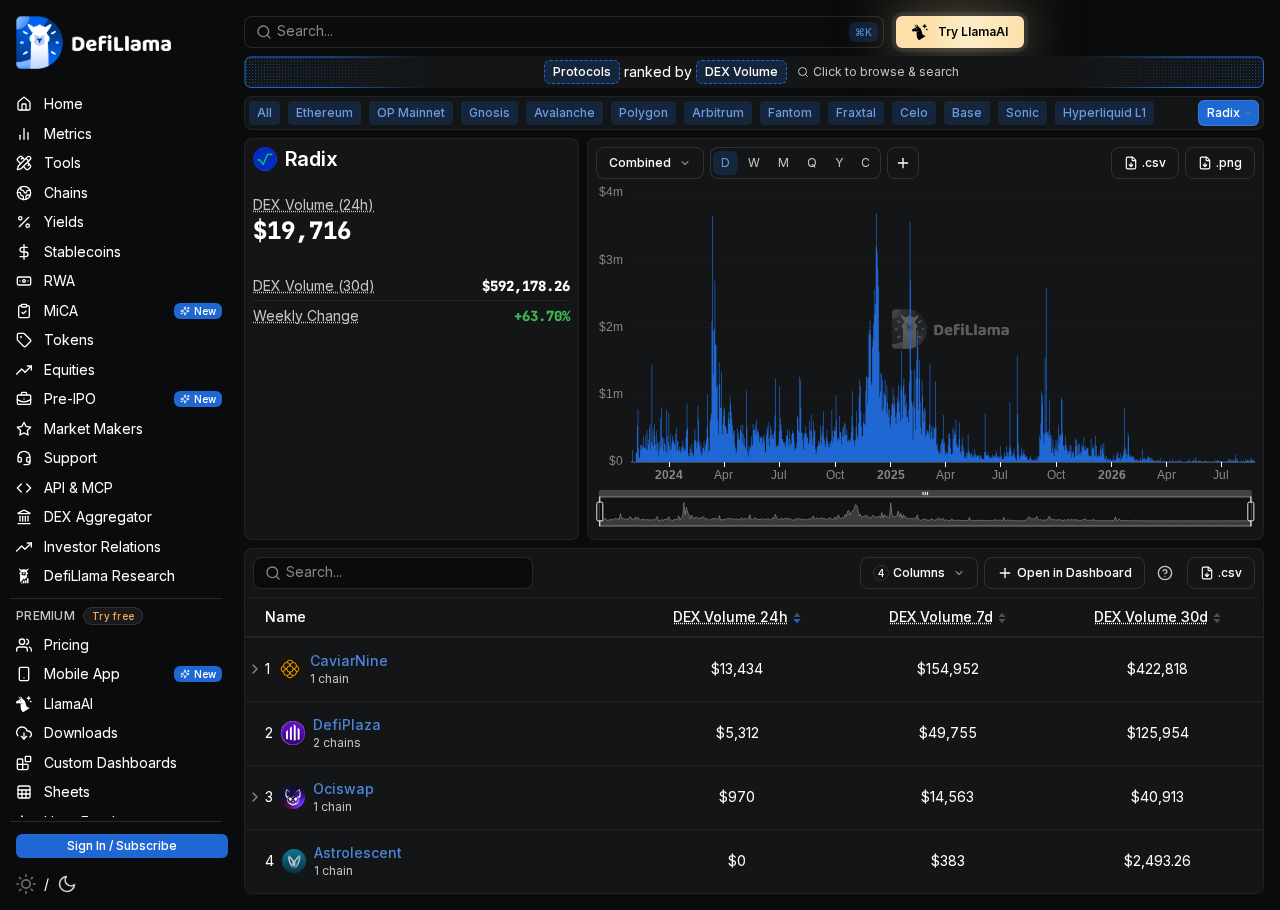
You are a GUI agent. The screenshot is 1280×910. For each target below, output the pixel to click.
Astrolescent (358, 852)
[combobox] (564, 32)
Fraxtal (856, 112)
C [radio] (865, 162)
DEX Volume (741, 71)
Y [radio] (839, 162)
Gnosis (489, 112)
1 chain (329, 678)
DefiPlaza (347, 724)
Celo (914, 112)
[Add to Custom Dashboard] (903, 163)
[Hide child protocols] (255, 669)
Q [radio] (812, 162)
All (264, 112)
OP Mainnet (411, 112)
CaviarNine (349, 660)
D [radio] (725, 162)
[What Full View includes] (1165, 573)
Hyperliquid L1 (1104, 112)
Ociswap (343, 788)
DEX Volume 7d (941, 616)
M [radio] (783, 162)
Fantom (790, 112)
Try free (113, 617)
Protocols (582, 71)
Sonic (1022, 112)
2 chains (337, 742)
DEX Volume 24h (730, 616)
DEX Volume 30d (1151, 616)
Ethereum (324, 112)
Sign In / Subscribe (122, 845)
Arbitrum (718, 112)
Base (967, 112)
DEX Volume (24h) (313, 204)
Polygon (643, 112)
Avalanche (564, 112)
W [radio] (754, 162)
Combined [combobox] (640, 162)
